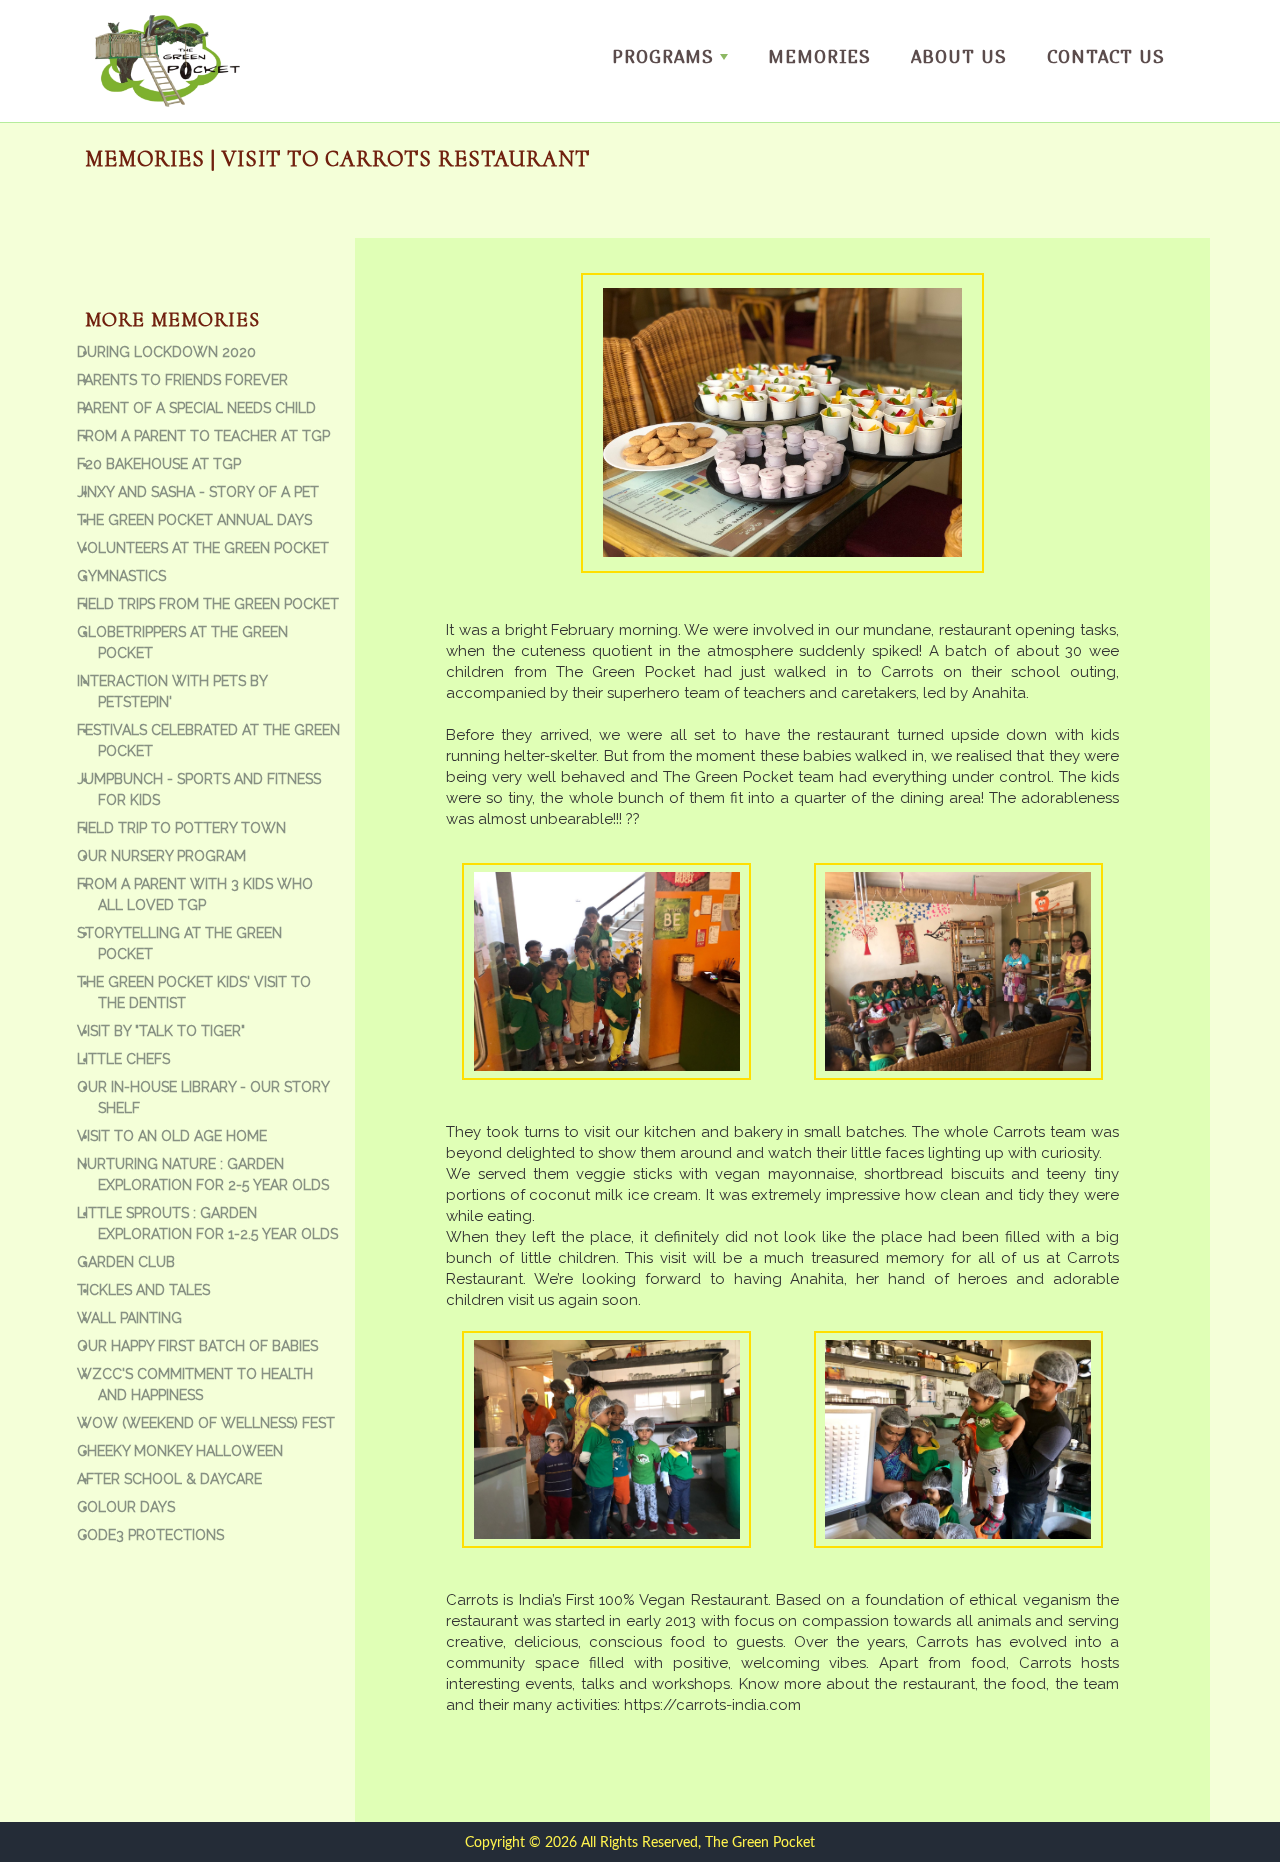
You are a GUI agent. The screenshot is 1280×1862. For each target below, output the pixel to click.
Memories (819, 56)
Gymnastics (121, 576)
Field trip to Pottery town (181, 828)
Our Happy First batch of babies (197, 1346)
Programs (663, 56)
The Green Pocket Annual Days (194, 520)
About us (959, 56)
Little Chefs (123, 1059)
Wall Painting (129, 1318)
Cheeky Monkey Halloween (180, 1451)
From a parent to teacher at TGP (203, 436)
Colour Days (126, 1507)
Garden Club (126, 1262)
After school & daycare (169, 1479)
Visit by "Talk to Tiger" (161, 1031)
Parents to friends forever (182, 380)
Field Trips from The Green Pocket (208, 604)
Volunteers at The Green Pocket (203, 548)
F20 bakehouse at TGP (159, 464)
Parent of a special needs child (196, 408)
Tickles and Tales (143, 1290)
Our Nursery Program (161, 856)
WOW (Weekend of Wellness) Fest (206, 1423)
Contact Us (1106, 56)
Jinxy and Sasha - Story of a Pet (198, 492)
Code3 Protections (150, 1535)
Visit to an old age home (172, 1136)
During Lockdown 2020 (166, 352)
